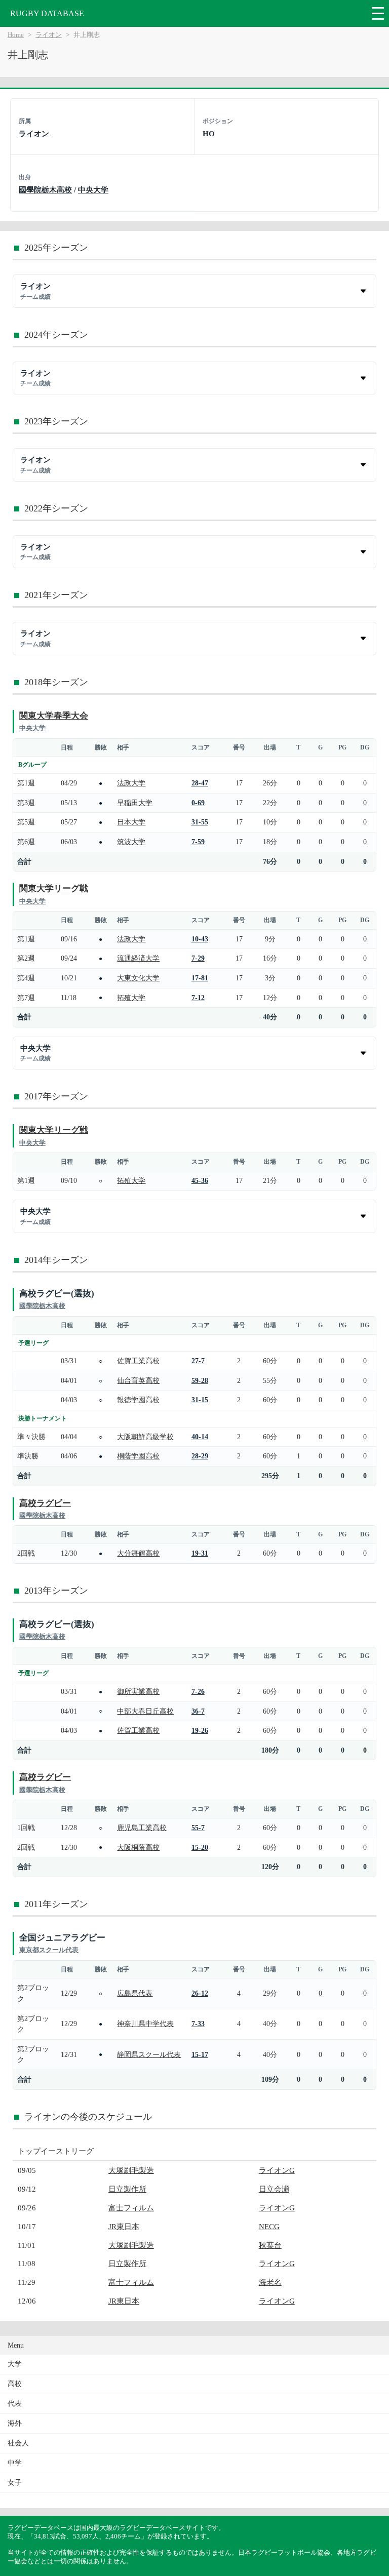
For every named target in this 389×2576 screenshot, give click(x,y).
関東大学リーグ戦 (54, 888)
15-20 (200, 1847)
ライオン (49, 35)
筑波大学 (131, 842)
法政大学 (131, 783)
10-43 (200, 939)
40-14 (200, 1437)
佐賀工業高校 (138, 1361)
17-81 (200, 978)
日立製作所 (127, 2189)
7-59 (198, 842)
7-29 (198, 958)
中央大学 (93, 190)
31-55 (200, 822)
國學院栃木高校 (45, 190)
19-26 (200, 1730)
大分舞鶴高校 (138, 1553)
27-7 (198, 1361)
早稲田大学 (135, 803)
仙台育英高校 (138, 1380)
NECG (269, 2226)
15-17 (200, 2054)
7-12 (198, 998)
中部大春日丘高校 (145, 1711)
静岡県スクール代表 (149, 2054)
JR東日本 (124, 2226)
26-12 (200, 1993)
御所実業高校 (138, 1691)
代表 (15, 2404)
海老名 (270, 2282)
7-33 (198, 2024)
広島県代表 (135, 1993)
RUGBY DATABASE (47, 13)
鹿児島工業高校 (142, 1828)
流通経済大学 (138, 958)
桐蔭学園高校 (138, 1456)
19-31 (200, 1553)
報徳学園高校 (138, 1400)
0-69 (198, 803)
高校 (15, 2384)
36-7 (198, 1711)
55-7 (198, 1828)
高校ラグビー (45, 1503)
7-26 (198, 1691)
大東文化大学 (138, 978)
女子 (15, 2483)
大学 (15, 2364)
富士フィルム (131, 2208)
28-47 (200, 783)
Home (16, 35)
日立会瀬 (274, 2189)
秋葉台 (270, 2245)
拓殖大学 (131, 998)
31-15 (200, 1400)
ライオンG (277, 2170)
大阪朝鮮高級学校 (145, 1437)
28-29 (200, 1456)
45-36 (200, 1180)
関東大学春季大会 (54, 716)
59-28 (200, 1380)
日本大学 (131, 822)
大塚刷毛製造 (131, 2170)
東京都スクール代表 (49, 1950)
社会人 (18, 2443)
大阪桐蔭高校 (138, 1847)
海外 (15, 2423)
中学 (15, 2463)
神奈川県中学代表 (145, 2024)
